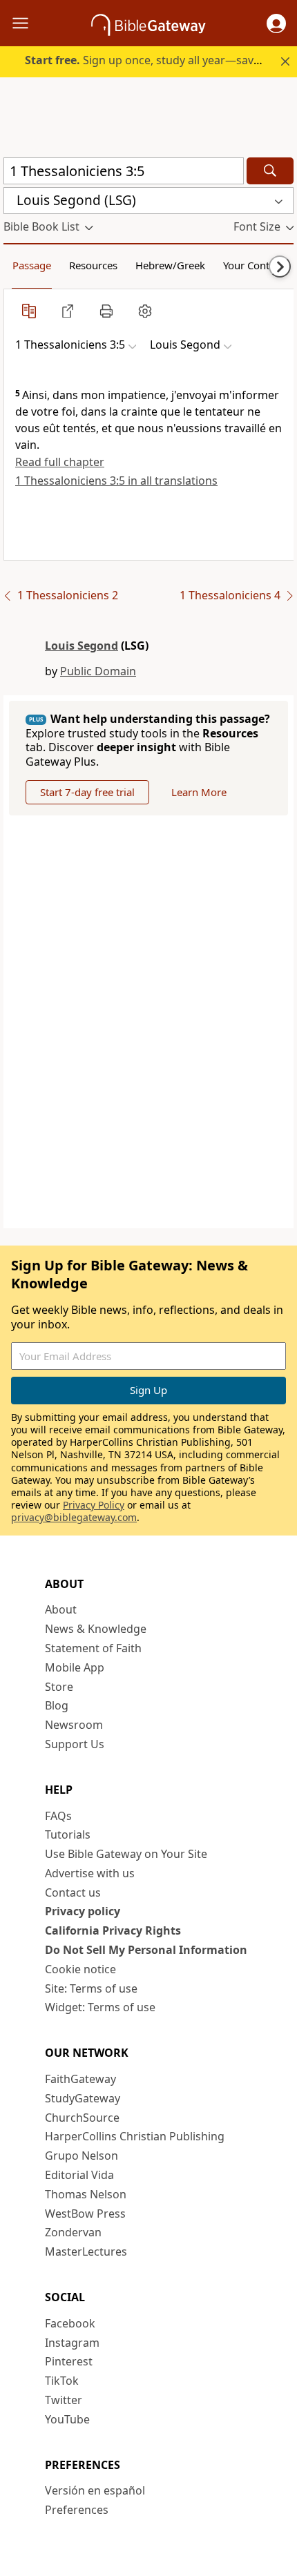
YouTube (67, 2419)
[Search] (270, 171)
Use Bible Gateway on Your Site (126, 1854)
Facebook (70, 2323)
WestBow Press (85, 2214)
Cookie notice (80, 1969)
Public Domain (98, 671)
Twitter (64, 2400)
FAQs (58, 1816)
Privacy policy (83, 1911)
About (61, 1609)
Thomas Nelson (86, 2194)
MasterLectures (86, 2251)
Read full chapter (60, 462)
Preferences (77, 2510)
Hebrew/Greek (170, 265)
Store (59, 1687)
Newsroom (74, 1725)
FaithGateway (80, 2079)
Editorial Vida (79, 2175)
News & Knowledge (96, 1629)
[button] (276, 23)
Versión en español (95, 2490)
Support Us (75, 1744)
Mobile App (75, 1667)
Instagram (72, 2343)
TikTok (62, 2381)
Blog (57, 1705)
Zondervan (73, 2232)
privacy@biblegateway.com (74, 1517)
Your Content (254, 265)
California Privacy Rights (113, 1930)
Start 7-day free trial (87, 792)
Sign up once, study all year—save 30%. (156, 60)
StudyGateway (83, 2098)
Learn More (199, 792)
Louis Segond (82, 646)
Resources (93, 265)
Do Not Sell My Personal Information (146, 1950)
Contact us (73, 1892)
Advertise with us (90, 1873)
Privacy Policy (94, 1505)
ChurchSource (82, 2118)
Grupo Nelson (82, 2156)
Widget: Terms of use (100, 2007)
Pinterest (69, 2361)
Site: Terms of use (91, 1988)
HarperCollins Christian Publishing (135, 2136)
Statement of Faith (93, 1648)
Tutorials (68, 1834)
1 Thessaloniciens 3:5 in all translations (116, 481)
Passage (32, 265)
